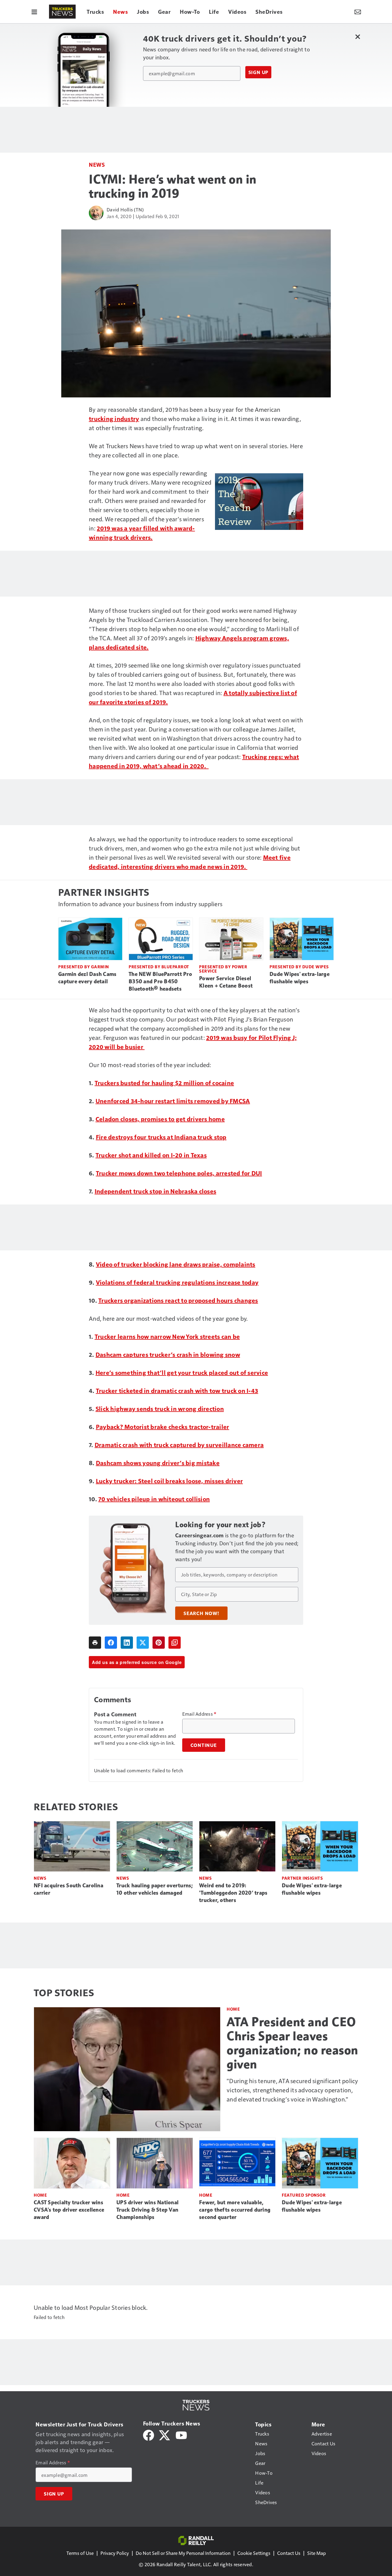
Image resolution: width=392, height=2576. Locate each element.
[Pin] (159, 1643)
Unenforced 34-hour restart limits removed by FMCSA (173, 1101)
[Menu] (34, 12)
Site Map (317, 2553)
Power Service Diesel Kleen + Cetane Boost (226, 982)
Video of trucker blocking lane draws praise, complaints (176, 1264)
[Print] (95, 1643)
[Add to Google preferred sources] (175, 1643)
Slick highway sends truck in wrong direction (160, 1409)
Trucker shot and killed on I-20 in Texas (151, 1155)
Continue (204, 1745)
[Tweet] (143, 1643)
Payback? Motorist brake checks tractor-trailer (163, 1427)
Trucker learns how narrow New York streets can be (167, 1336)
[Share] (111, 1643)
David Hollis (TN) (125, 209)
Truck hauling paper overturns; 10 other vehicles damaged (155, 1889)
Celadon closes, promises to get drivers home (160, 1119)
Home (233, 2009)
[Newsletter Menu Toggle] (358, 12)
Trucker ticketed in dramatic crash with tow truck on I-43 (177, 1390)
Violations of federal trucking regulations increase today (177, 1282)
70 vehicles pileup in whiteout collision (154, 1499)
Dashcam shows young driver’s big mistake (158, 1463)
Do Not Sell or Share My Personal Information (183, 2553)
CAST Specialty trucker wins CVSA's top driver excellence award (69, 2210)
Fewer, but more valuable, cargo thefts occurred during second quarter (235, 2210)
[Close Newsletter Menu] (358, 37)
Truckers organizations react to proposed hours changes (178, 1300)
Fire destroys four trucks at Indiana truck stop (161, 1137)
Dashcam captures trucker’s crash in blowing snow (168, 1354)
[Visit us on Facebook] (149, 2434)
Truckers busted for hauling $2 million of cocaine (164, 1083)
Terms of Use (80, 2553)
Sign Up (258, 72)
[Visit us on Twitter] (165, 2434)
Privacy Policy (115, 2553)
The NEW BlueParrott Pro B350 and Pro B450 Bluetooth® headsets (160, 981)
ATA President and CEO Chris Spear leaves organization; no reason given (292, 2043)
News (97, 164)
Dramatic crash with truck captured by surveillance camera (179, 1445)
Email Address (199, 1714)
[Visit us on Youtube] (181, 2434)
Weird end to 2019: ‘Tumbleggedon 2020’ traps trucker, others (233, 1893)
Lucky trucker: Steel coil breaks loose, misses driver (169, 1481)
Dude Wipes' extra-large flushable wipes (300, 978)
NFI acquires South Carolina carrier (68, 1889)
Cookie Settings (254, 2553)
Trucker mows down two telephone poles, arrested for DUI (179, 1173)
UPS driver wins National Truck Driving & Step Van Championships (147, 2210)
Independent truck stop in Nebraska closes (155, 1191)
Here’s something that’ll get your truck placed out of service (182, 1372)
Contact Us (289, 2553)
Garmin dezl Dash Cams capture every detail (87, 978)
